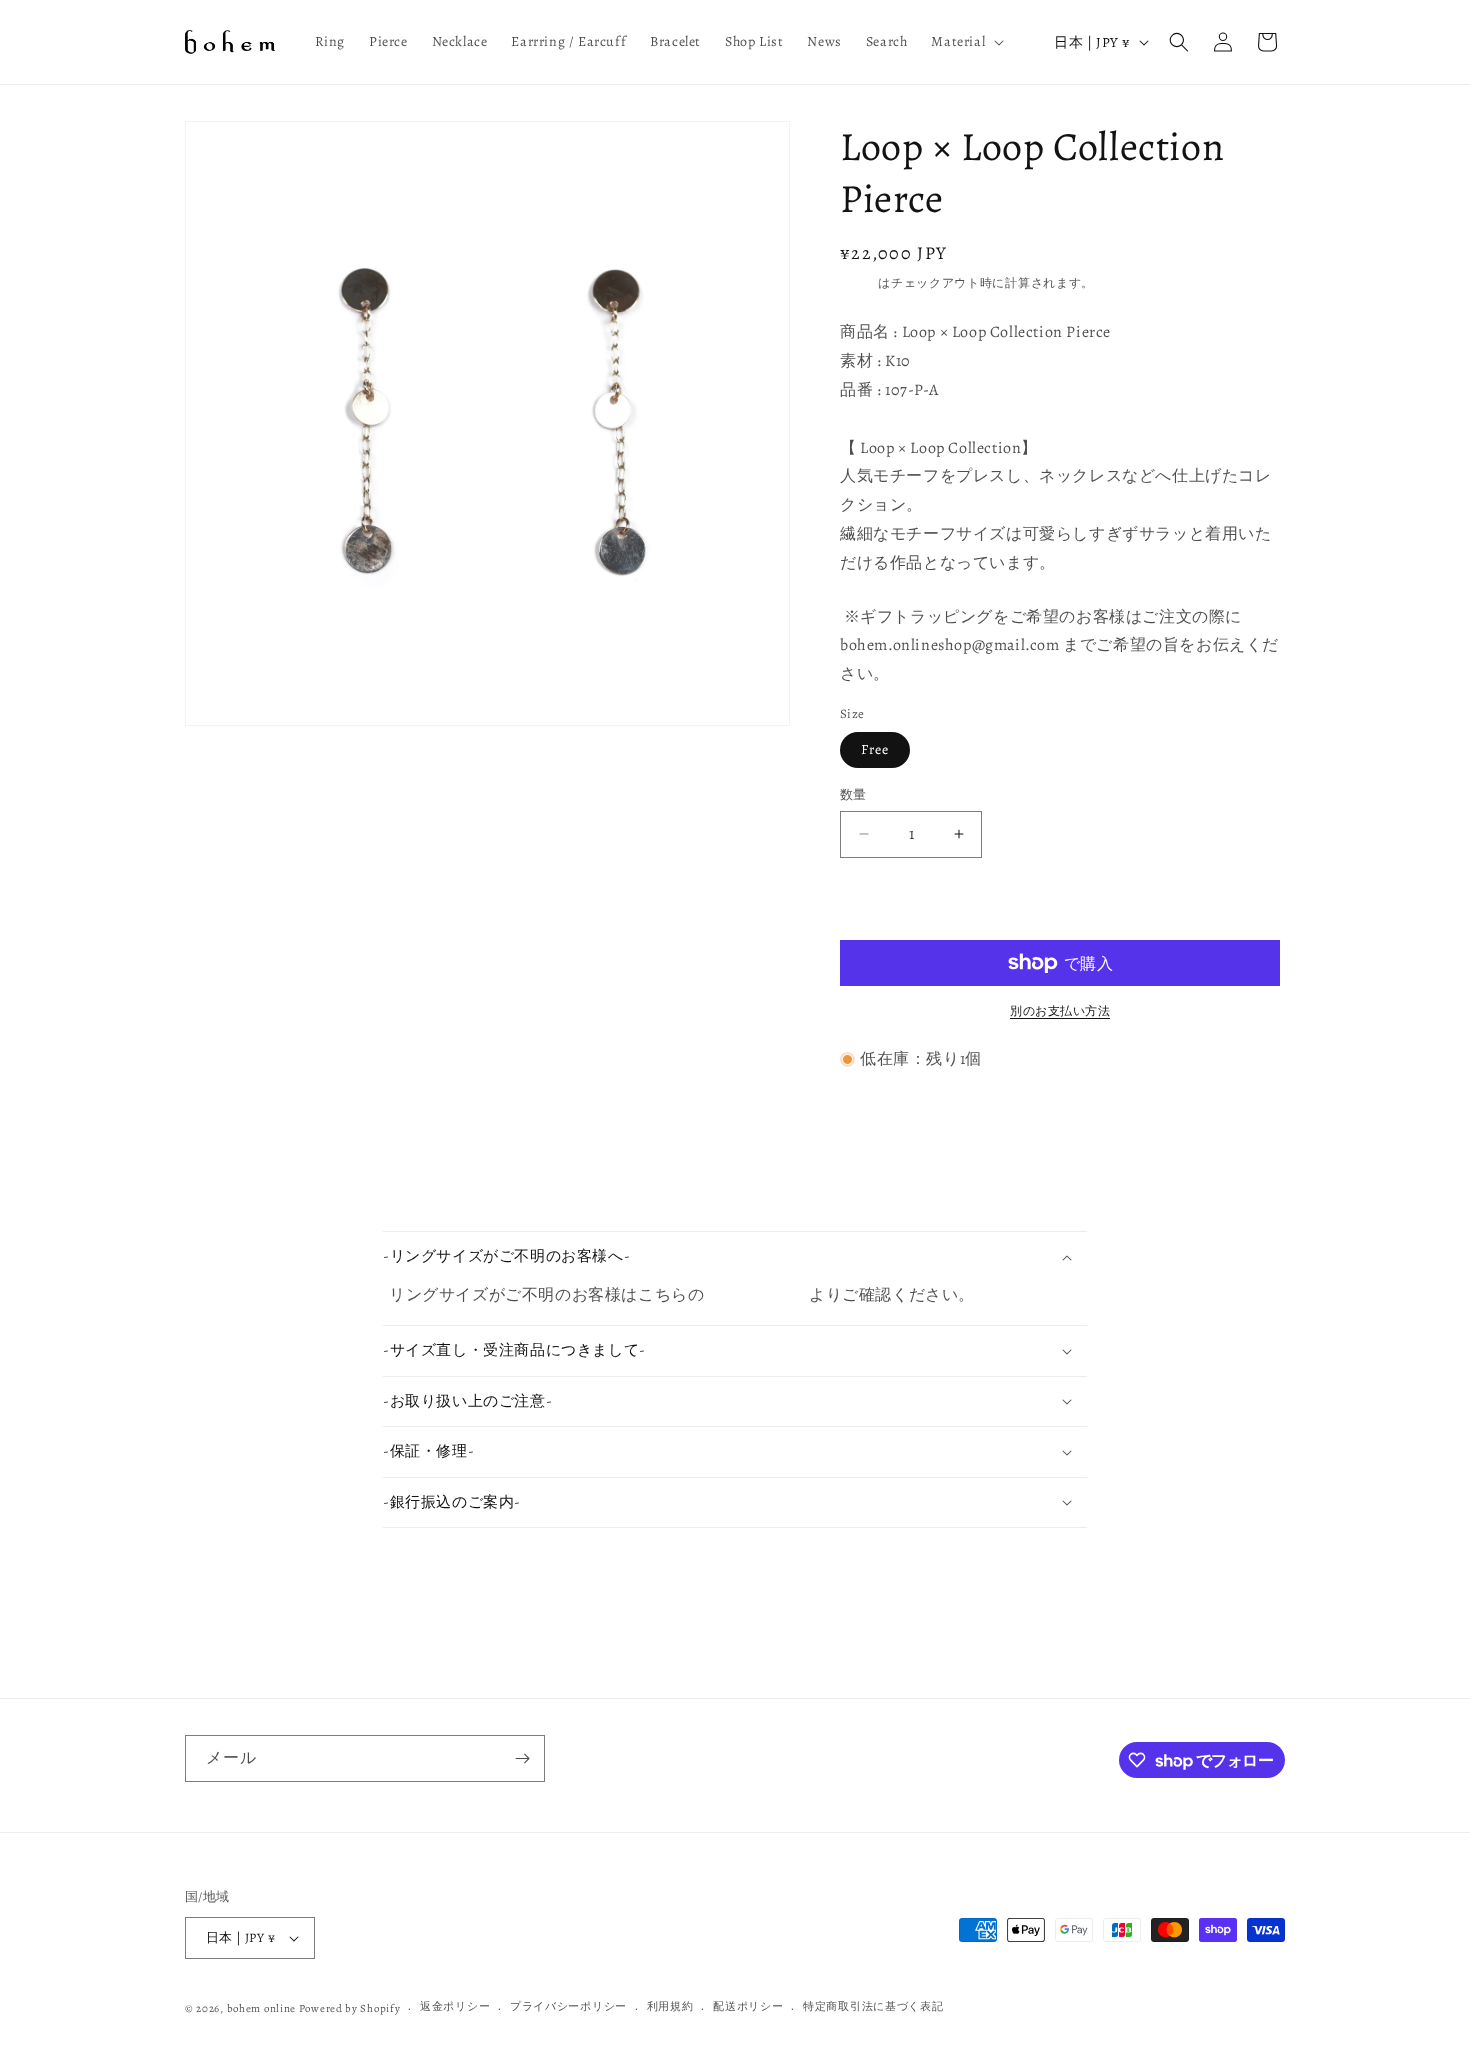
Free (875, 749)
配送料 (859, 283)
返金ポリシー (455, 2006)
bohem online (261, 2008)
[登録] (522, 1758)
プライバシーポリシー (568, 2006)
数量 (853, 794)
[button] (965, 42)
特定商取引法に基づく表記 (873, 2006)
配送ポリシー (748, 2006)
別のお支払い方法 (1060, 1011)
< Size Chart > (758, 1295)
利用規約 (670, 2006)
